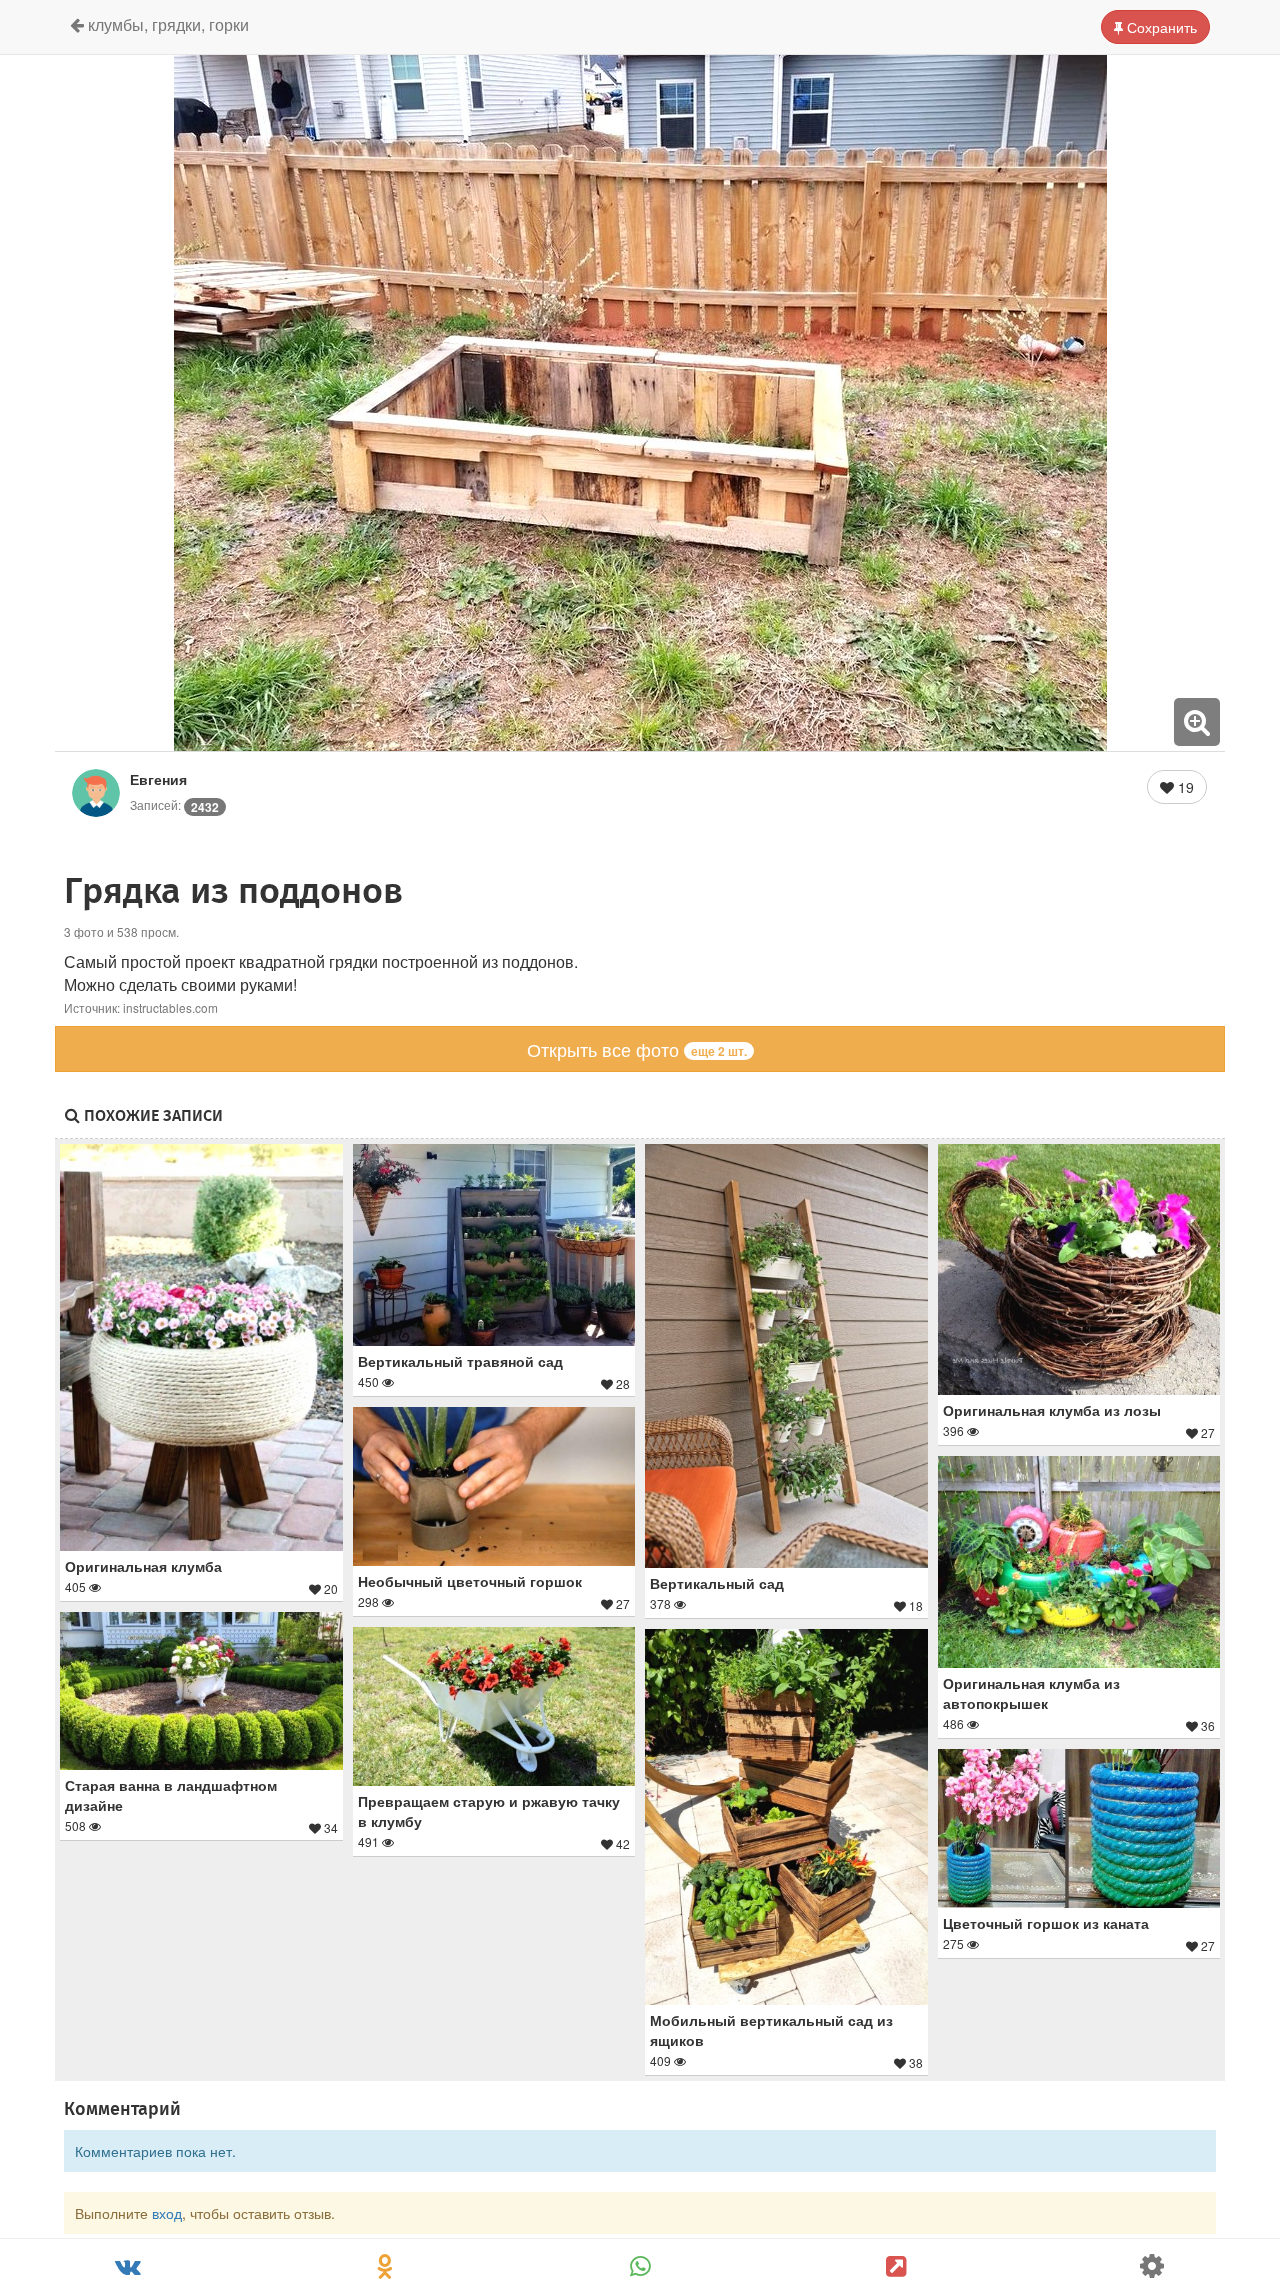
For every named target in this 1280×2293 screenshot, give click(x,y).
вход (167, 2213)
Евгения (158, 779)
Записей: (174, 804)
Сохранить (1160, 27)
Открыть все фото (637, 1049)
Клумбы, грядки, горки (166, 24)
